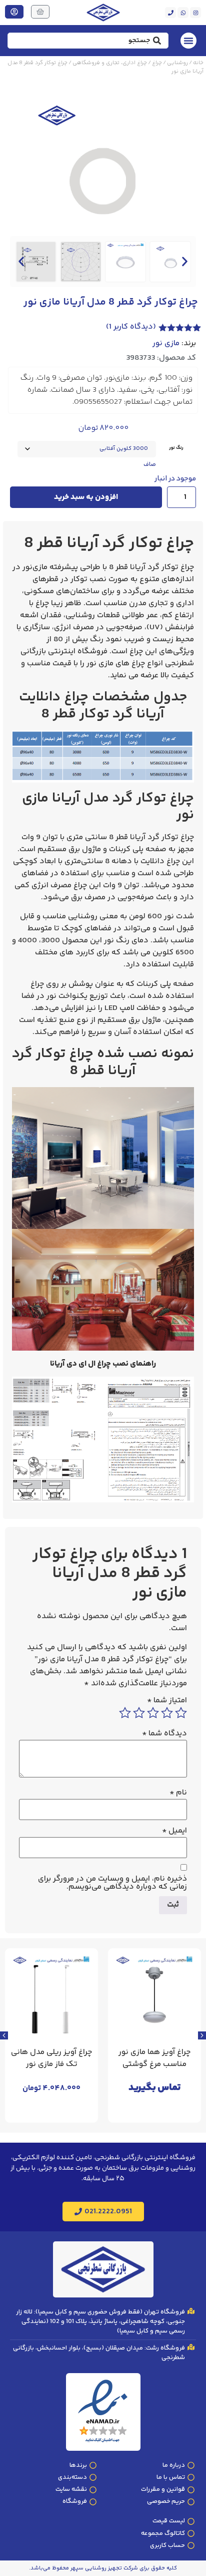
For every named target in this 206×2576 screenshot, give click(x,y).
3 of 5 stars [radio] (153, 1713)
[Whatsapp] (183, 13)
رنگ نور (176, 448)
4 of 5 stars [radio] (139, 1713)
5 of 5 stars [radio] (125, 1713)
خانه (198, 63)
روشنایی (177, 63)
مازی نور (166, 344)
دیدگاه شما (164, 1734)
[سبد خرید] (40, 12)
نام (178, 1793)
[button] (21, 262)
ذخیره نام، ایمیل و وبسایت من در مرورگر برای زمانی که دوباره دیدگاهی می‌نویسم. (112, 1883)
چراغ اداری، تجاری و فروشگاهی (110, 63)
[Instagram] (195, 13)
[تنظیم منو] (188, 41)
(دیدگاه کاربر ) (131, 327)
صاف (150, 465)
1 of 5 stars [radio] (181, 1713)
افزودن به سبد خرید (86, 497)
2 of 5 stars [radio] (167, 1713)
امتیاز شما (167, 1701)
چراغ (157, 63)
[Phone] (170, 13)
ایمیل (174, 1831)
